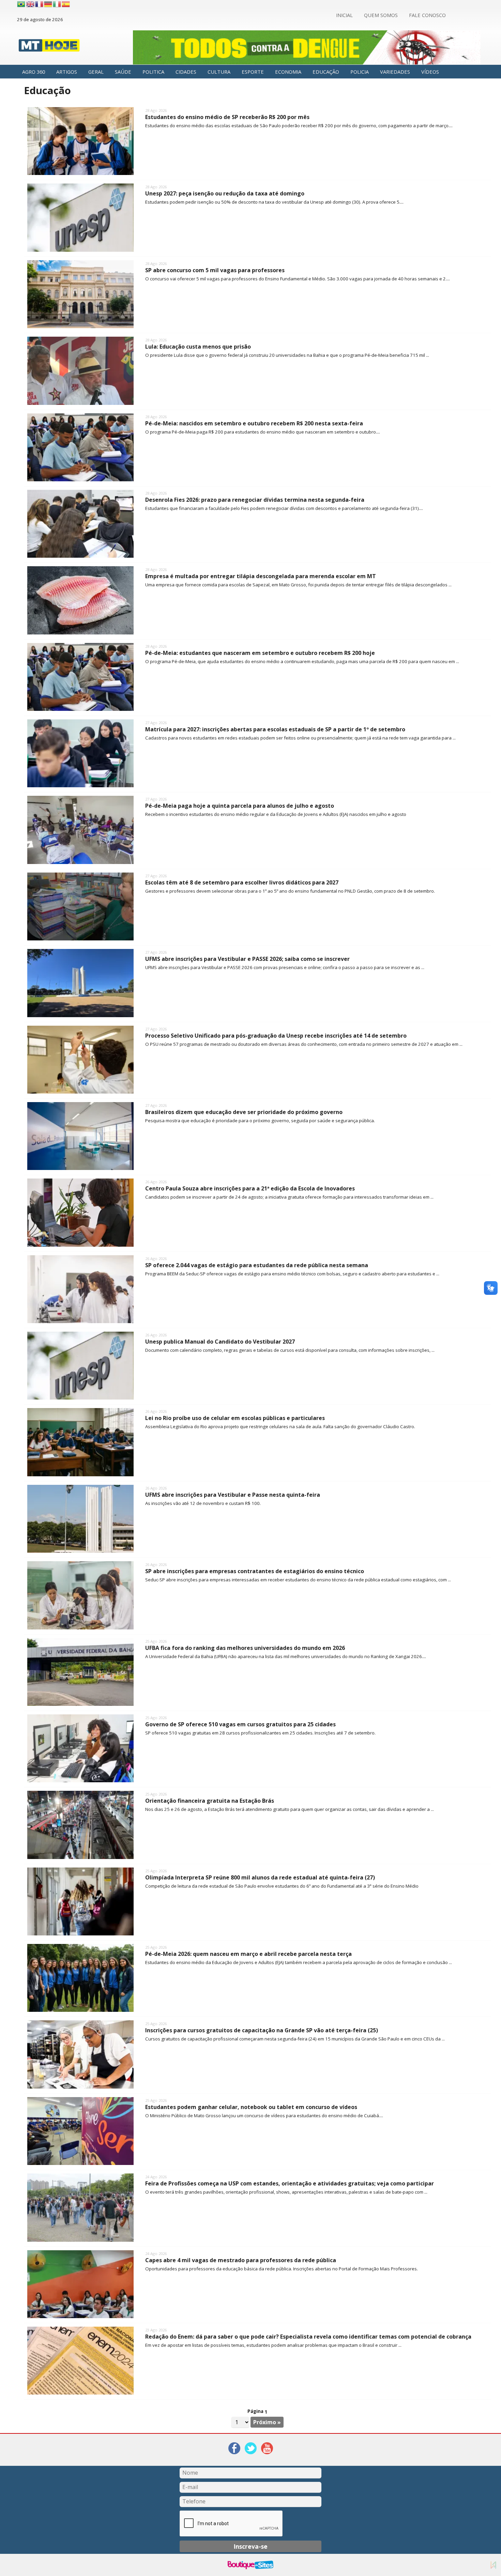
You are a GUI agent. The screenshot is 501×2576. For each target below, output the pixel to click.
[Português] (21, 4)
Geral (96, 72)
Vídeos (430, 72)
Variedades (395, 72)
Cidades (186, 72)
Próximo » (267, 2422)
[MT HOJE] (49, 47)
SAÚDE (123, 72)
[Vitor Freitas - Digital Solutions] (493, 2565)
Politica (153, 72)
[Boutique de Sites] (250, 2565)
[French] (40, 4)
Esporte (253, 72)
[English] (31, 4)
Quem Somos (381, 15)
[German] (48, 4)
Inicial (344, 15)
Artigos (67, 72)
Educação (326, 72)
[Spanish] (66, 4)
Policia (360, 72)
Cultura (219, 72)
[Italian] (57, 4)
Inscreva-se (250, 2546)
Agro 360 (34, 72)
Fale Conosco (427, 15)
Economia (288, 72)
